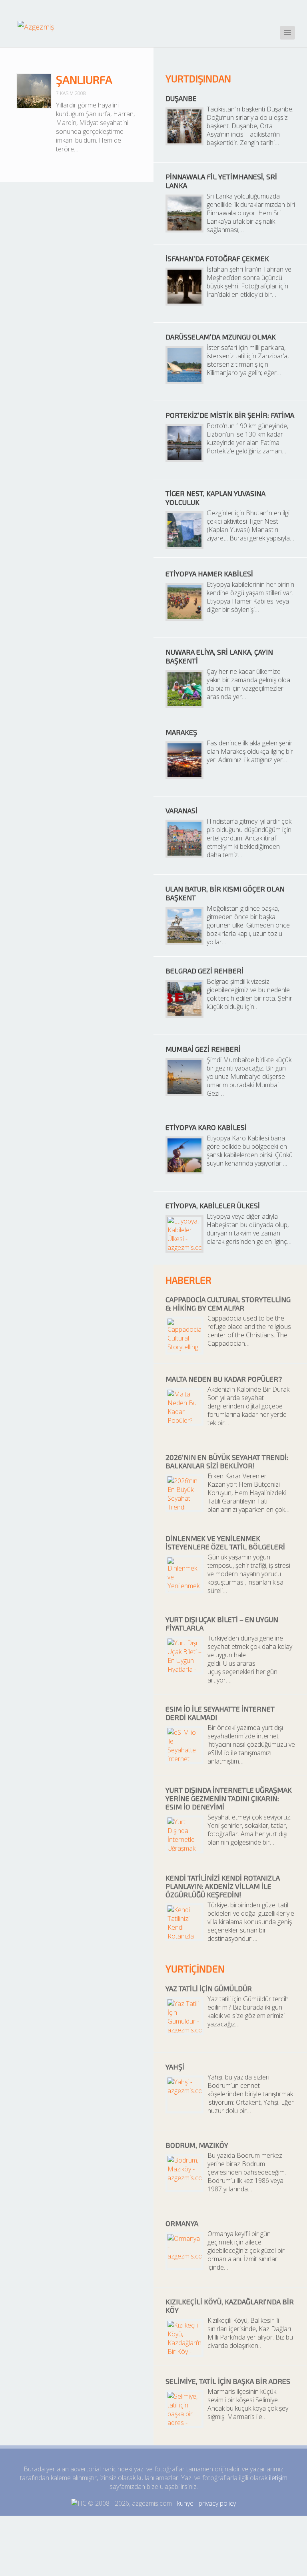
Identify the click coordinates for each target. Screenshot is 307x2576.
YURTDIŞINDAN (198, 78)
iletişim (278, 2478)
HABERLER (188, 1280)
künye (185, 2503)
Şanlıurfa (84, 79)
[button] (287, 33)
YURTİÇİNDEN (195, 1969)
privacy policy (217, 2503)
